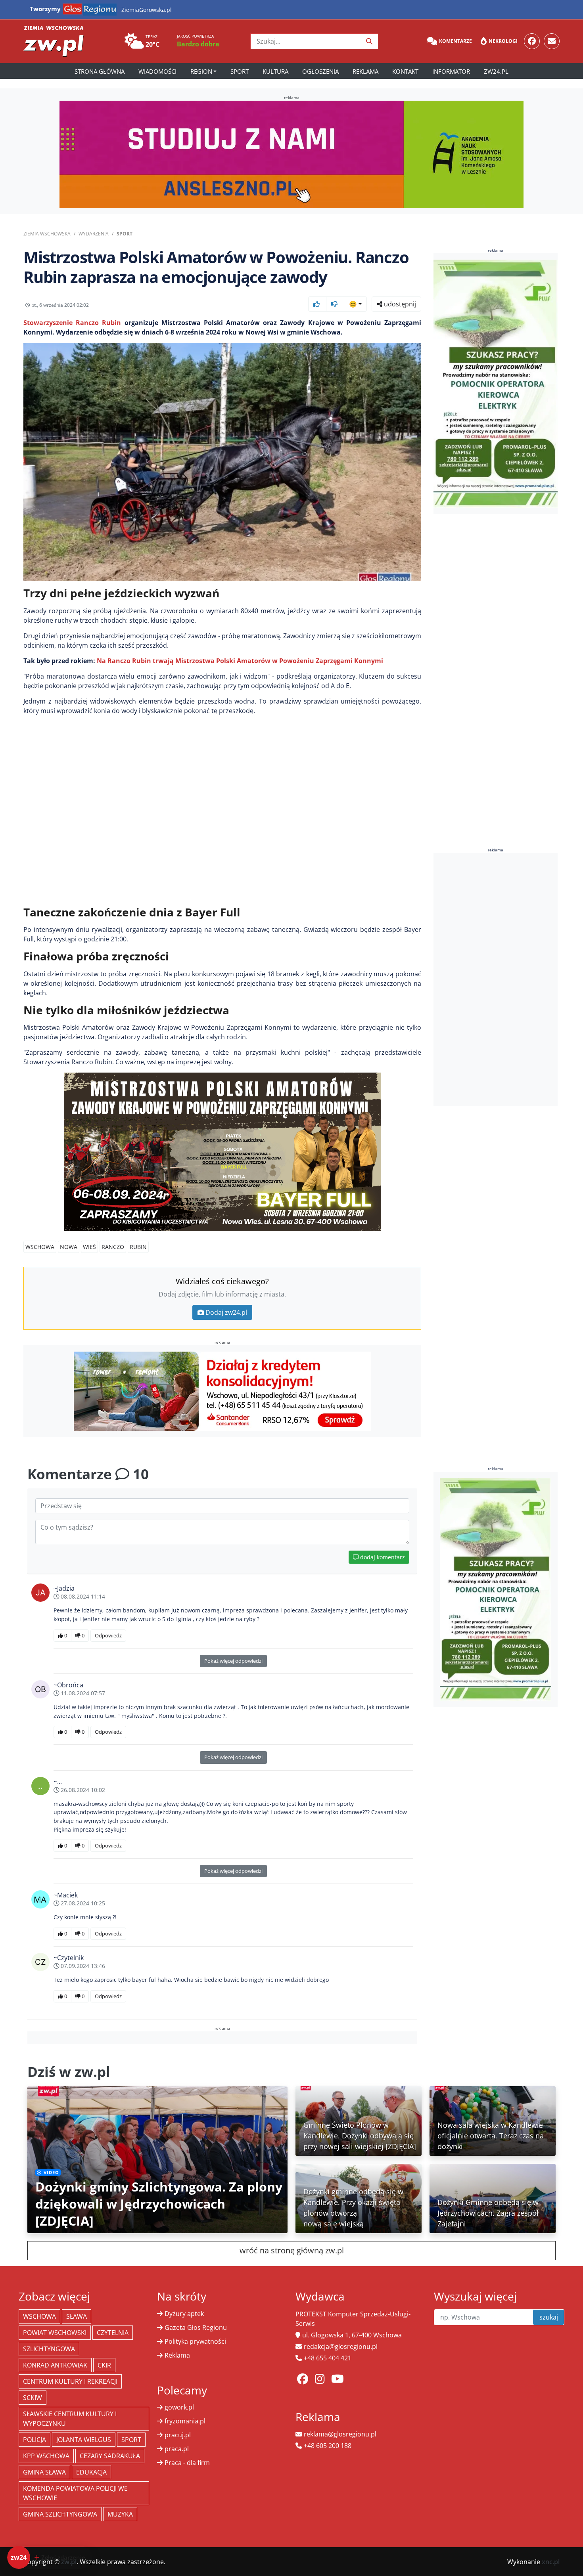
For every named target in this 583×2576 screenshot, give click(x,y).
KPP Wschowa (46, 2456)
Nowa (69, 1247)
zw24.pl (496, 71)
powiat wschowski (55, 2333)
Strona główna (100, 71)
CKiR (104, 2365)
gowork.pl (179, 2407)
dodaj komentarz (382, 1557)
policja (35, 2440)
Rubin (138, 1247)
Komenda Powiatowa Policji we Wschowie (75, 2493)
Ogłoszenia (320, 71)
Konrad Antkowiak (55, 2365)
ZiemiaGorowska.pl (147, 10)
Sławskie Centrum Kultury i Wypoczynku (70, 2419)
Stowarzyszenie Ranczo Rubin (72, 323)
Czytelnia (113, 2333)
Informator (451, 71)
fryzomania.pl (185, 2421)
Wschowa (40, 1247)
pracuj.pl (178, 2435)
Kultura (275, 71)
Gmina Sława (44, 2472)
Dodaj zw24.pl (226, 1312)
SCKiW (33, 2398)
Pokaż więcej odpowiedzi (233, 1661)
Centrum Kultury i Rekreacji (70, 2381)
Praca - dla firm (187, 2463)
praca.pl (177, 2449)
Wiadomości (157, 71)
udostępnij (399, 304)
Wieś (89, 1247)
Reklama (365, 71)
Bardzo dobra (198, 44)
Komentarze (455, 41)
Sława (77, 2316)
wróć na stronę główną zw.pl (292, 2250)
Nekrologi (503, 41)
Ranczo (113, 1247)
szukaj (549, 2317)
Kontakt (405, 71)
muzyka (120, 2514)
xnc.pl (551, 2562)
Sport (240, 71)
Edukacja (91, 2472)
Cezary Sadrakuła (110, 2456)
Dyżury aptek (184, 2314)
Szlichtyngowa (49, 2349)
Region (201, 71)
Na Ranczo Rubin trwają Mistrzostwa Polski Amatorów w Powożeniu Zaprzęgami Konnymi (240, 661)
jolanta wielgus (84, 2440)
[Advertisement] (496, 979)
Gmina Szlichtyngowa (60, 2514)
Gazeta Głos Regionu (196, 2327)
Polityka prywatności (195, 2341)
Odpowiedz (108, 1635)
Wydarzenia (94, 234)
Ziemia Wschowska (47, 234)
